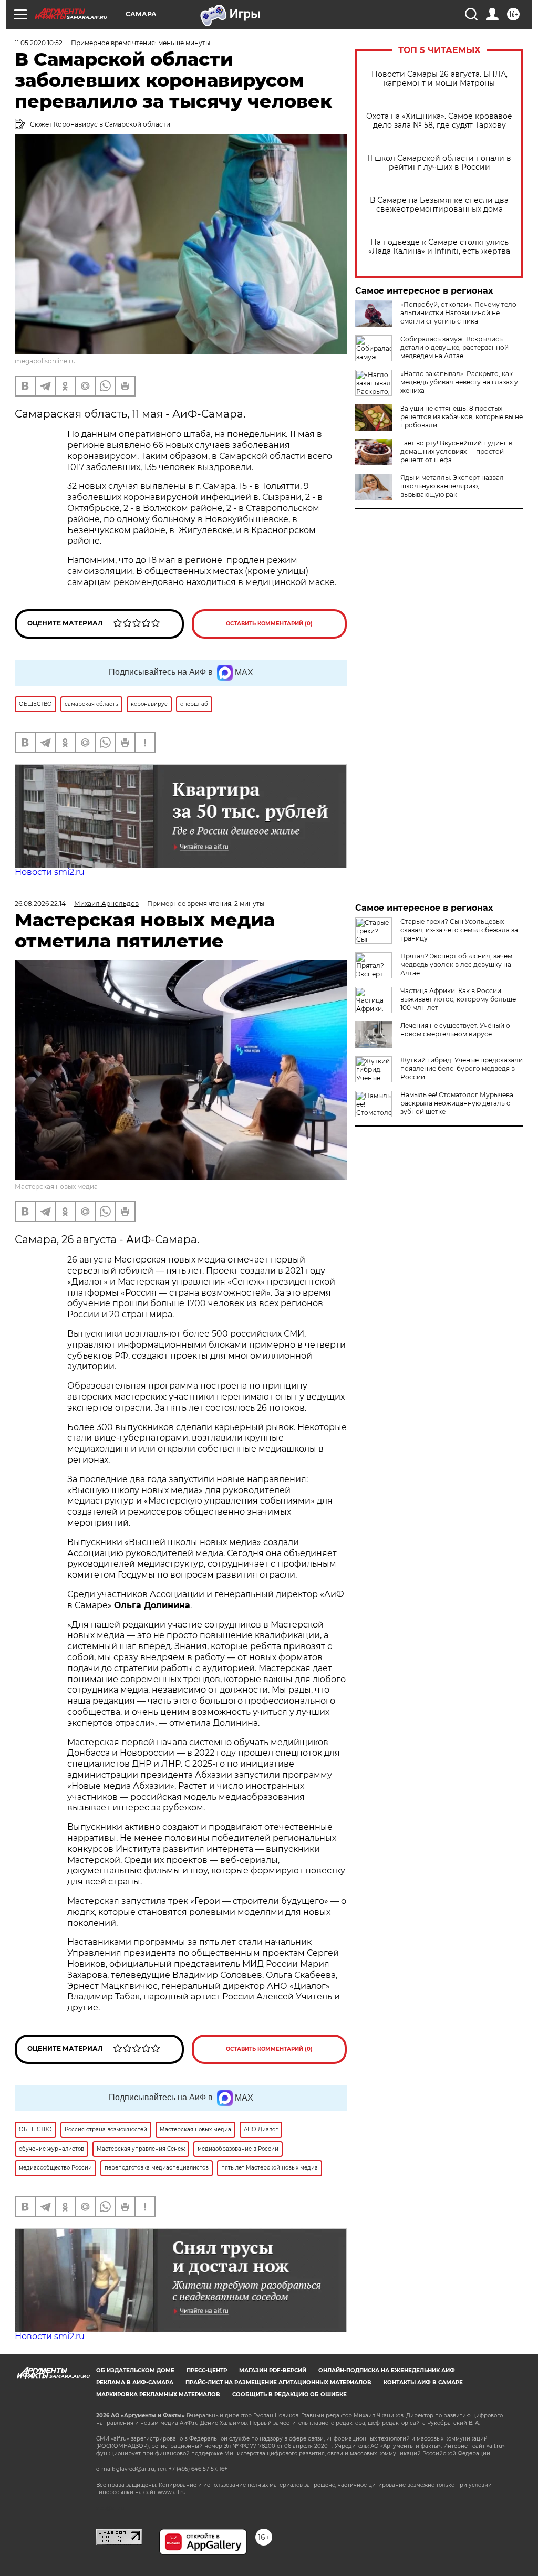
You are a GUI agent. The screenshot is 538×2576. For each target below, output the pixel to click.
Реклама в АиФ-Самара (135, 2382)
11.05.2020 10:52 (39, 43)
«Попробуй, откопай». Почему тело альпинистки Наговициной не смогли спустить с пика (458, 313)
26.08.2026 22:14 (40, 904)
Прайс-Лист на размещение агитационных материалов (278, 2382)
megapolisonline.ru (45, 361)
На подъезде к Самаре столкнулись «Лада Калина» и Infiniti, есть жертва (439, 247)
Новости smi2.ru (50, 872)
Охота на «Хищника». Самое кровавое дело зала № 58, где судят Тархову (439, 121)
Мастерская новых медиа (56, 1187)
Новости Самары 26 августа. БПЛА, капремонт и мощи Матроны (439, 79)
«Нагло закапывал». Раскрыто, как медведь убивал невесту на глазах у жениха (459, 382)
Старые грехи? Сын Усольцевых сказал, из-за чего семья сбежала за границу (459, 930)
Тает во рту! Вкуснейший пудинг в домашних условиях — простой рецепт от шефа (456, 451)
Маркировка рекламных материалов (158, 2395)
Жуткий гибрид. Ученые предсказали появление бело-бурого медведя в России (462, 1068)
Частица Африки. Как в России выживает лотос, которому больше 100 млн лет (458, 999)
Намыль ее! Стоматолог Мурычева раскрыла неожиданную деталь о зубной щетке (457, 1103)
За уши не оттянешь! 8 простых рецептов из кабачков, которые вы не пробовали (462, 417)
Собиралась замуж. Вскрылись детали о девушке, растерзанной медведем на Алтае (454, 347)
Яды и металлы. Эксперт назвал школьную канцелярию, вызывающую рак (452, 486)
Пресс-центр (207, 2370)
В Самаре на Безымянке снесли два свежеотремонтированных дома (439, 205)
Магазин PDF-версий (273, 2370)
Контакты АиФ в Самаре (423, 2382)
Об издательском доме (135, 2370)
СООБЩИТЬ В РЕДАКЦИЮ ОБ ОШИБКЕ (289, 2395)
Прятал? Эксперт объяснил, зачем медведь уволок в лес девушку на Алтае (456, 964)
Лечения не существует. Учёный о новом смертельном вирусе (455, 1030)
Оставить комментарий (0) (269, 624)
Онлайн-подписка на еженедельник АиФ (387, 2370)
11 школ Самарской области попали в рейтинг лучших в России (439, 163)
